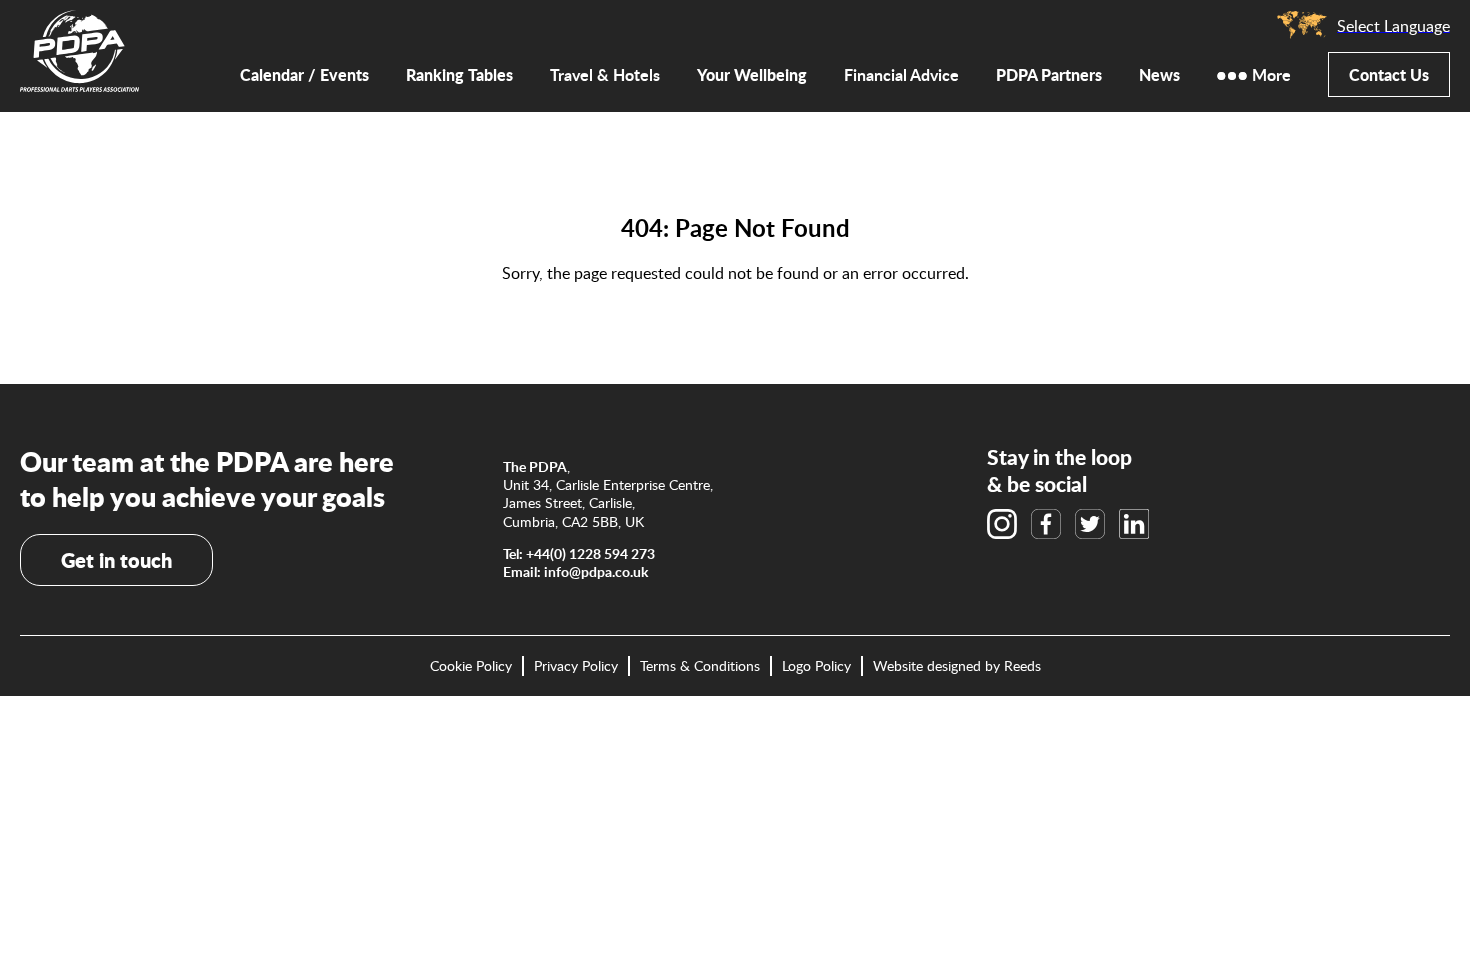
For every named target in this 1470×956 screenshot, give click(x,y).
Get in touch (116, 560)
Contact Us (1389, 74)
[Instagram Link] (1002, 524)
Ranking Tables (459, 74)
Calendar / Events (304, 74)
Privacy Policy (576, 666)
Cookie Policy (471, 666)
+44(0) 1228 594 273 (590, 553)
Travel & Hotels (605, 75)
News (1159, 74)
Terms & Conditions (700, 666)
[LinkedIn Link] (1134, 524)
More (1271, 75)
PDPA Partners (1049, 74)
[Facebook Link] (1046, 524)
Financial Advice (901, 75)
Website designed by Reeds (957, 665)
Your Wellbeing (752, 74)
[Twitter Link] (1090, 524)
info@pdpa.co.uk (596, 571)
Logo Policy (816, 666)
